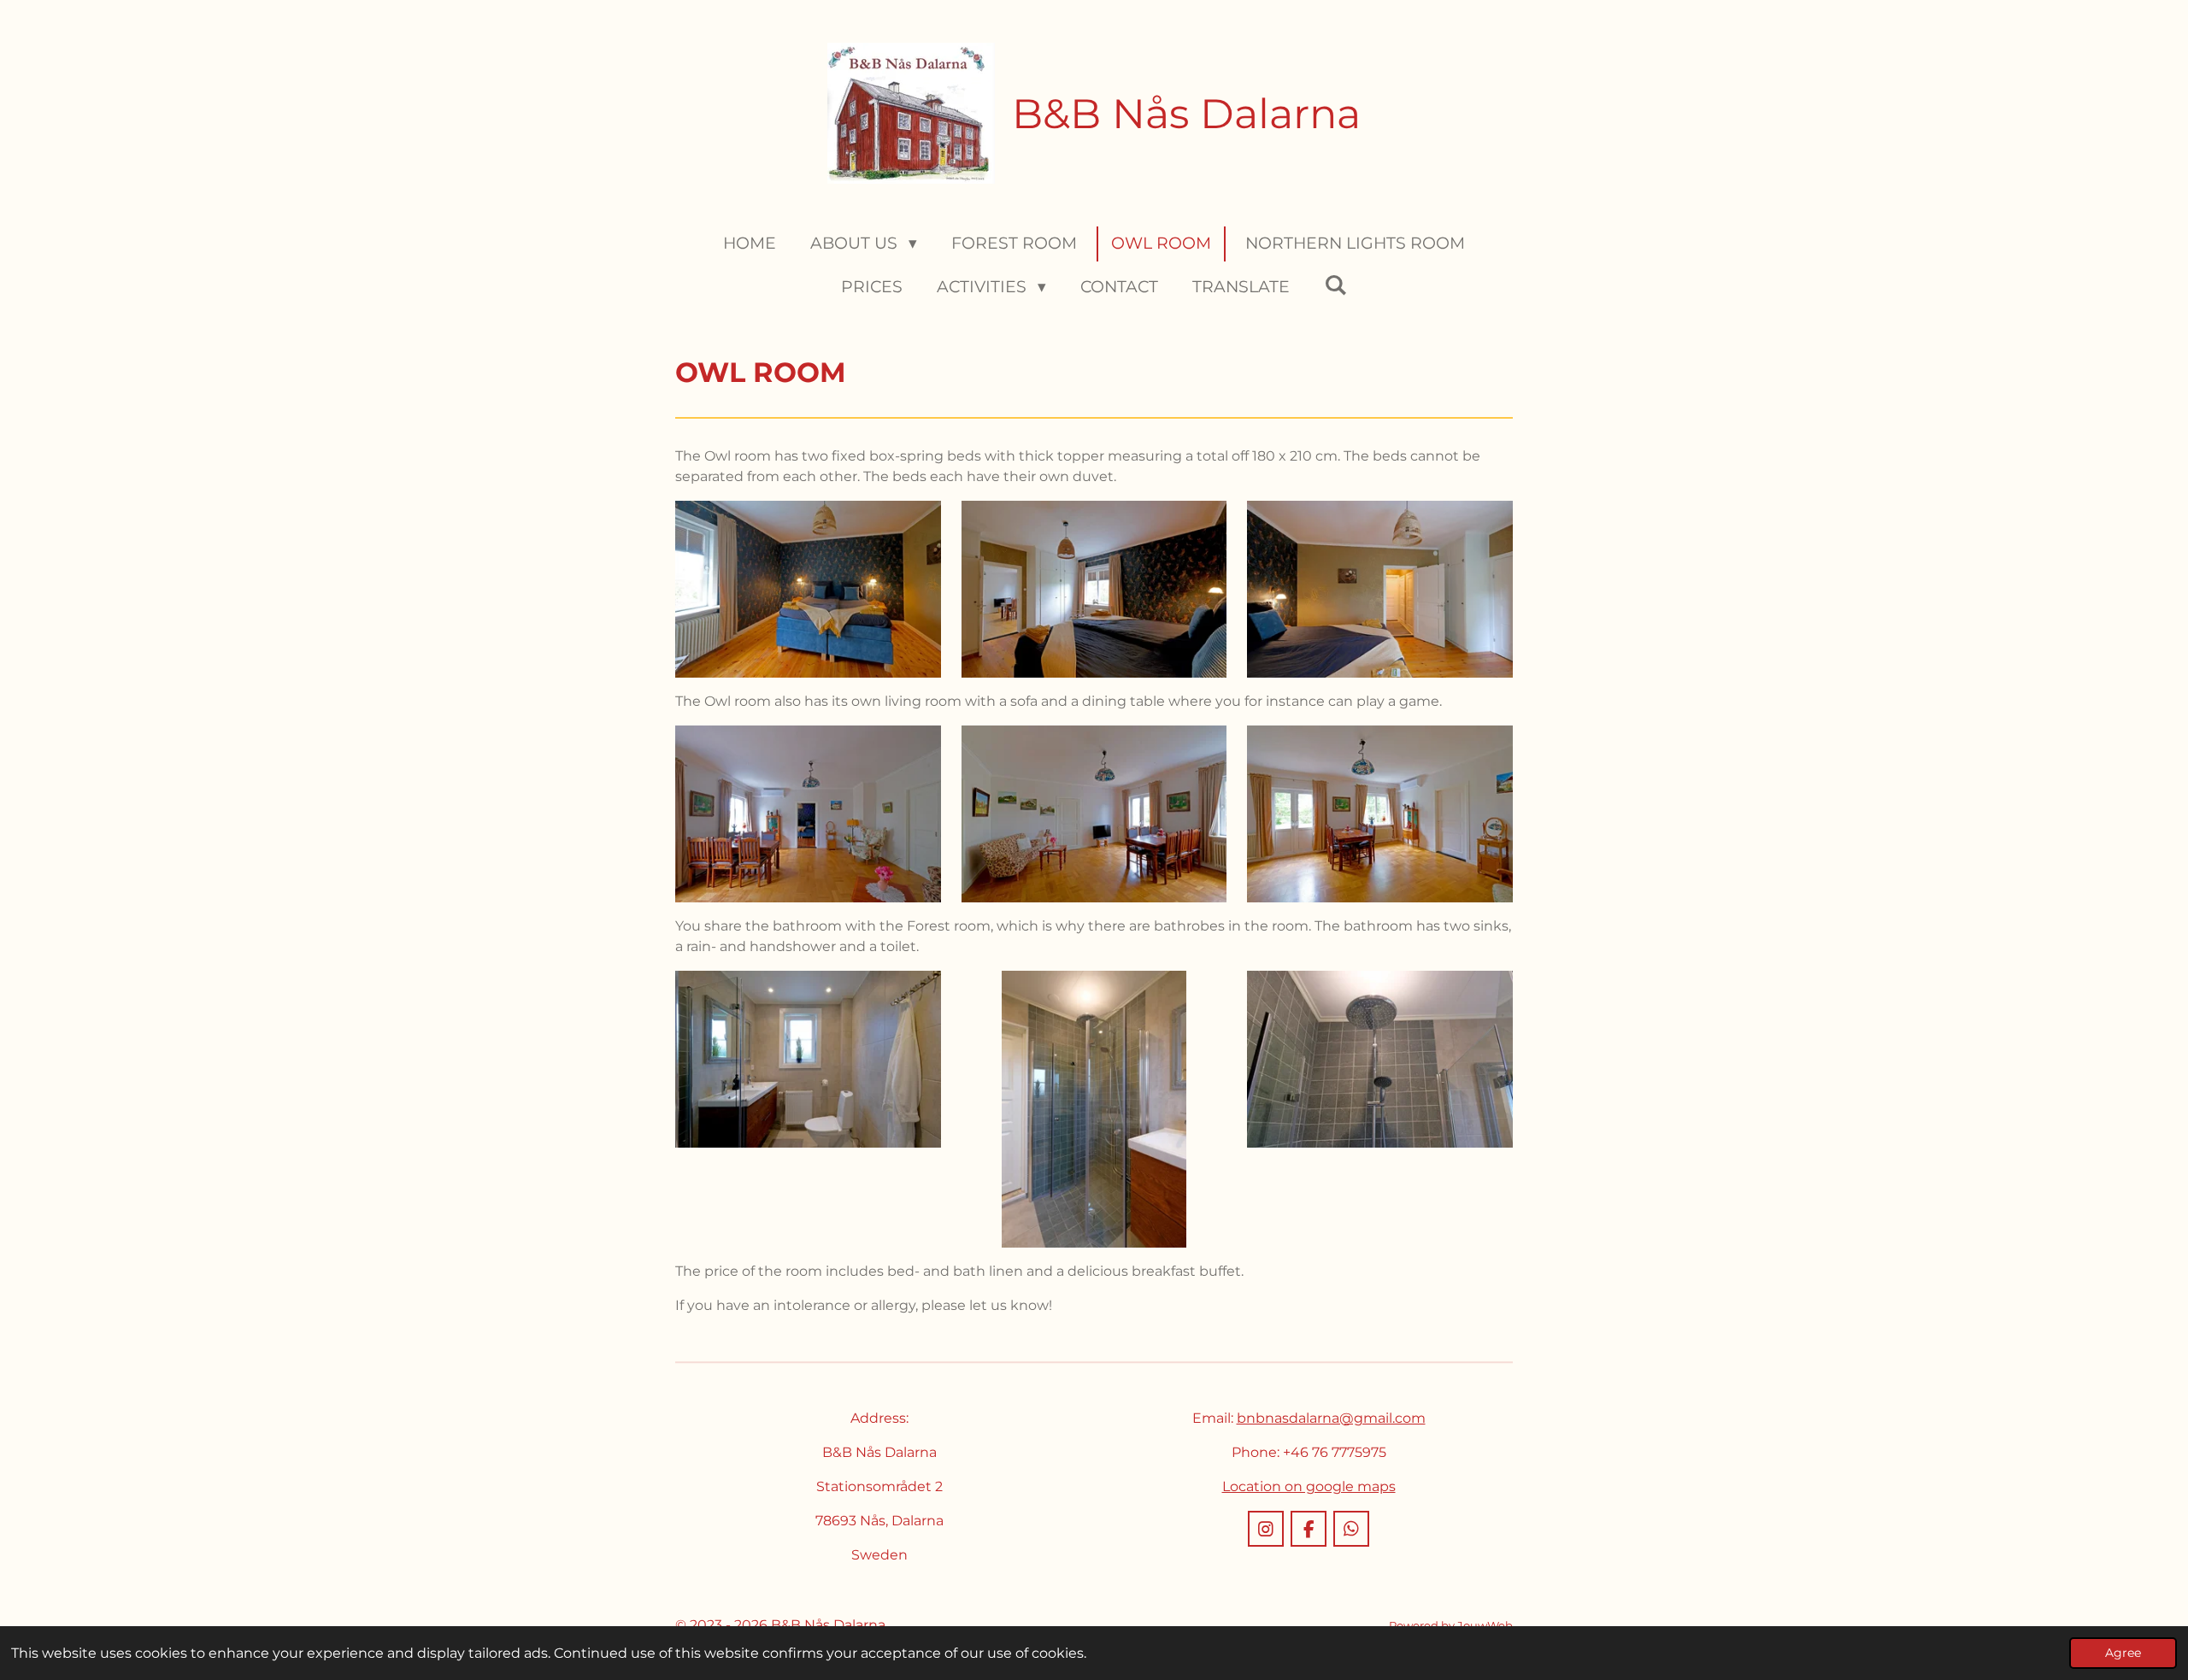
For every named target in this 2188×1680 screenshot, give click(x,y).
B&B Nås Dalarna (1186, 114)
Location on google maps (1309, 1486)
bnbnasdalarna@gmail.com (1331, 1418)
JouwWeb (1485, 1625)
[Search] (1335, 285)
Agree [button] (2123, 1653)
